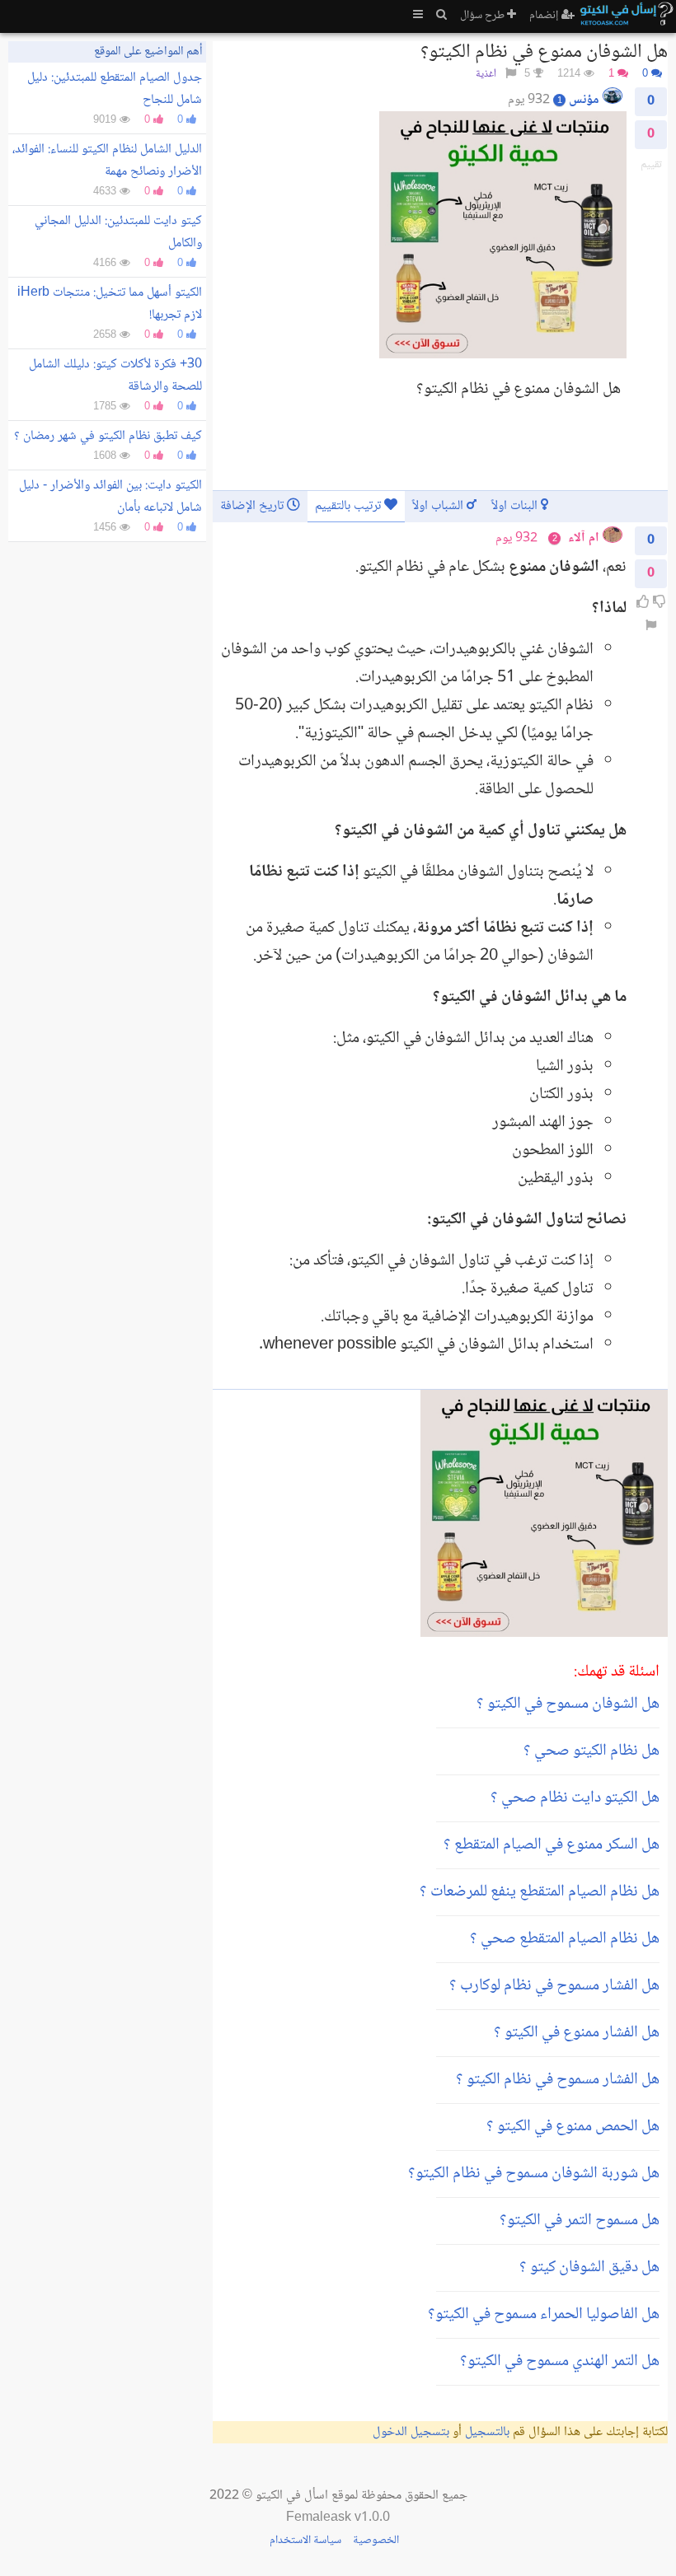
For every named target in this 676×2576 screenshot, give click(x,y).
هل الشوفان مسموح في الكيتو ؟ (568, 1704)
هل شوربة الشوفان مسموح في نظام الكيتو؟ (534, 2174)
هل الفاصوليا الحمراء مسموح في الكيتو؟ (544, 2315)
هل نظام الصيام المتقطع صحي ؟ (565, 1939)
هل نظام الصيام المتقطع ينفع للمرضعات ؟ (540, 1892)
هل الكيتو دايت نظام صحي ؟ (575, 1798)
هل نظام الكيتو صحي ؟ (591, 1751)
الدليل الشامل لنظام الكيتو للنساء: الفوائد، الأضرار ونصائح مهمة (107, 161)
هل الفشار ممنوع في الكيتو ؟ (577, 2033)
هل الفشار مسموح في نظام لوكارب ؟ (554, 1986)
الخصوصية (376, 2541)
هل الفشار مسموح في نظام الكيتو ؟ (558, 2080)
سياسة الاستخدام (305, 2541)
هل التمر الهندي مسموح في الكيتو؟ (560, 2362)
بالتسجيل (487, 2432)
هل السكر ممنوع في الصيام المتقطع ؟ (552, 1845)
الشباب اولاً (439, 506)
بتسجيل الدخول (411, 2432)
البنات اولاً (516, 506)
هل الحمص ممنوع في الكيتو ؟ (573, 2127)
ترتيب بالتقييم (350, 506)
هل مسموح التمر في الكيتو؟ (580, 2221)
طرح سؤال (484, 16)
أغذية (486, 75)
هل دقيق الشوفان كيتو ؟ (589, 2268)
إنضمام (545, 16)
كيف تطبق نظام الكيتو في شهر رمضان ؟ (108, 436)
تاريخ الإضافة (253, 506)
